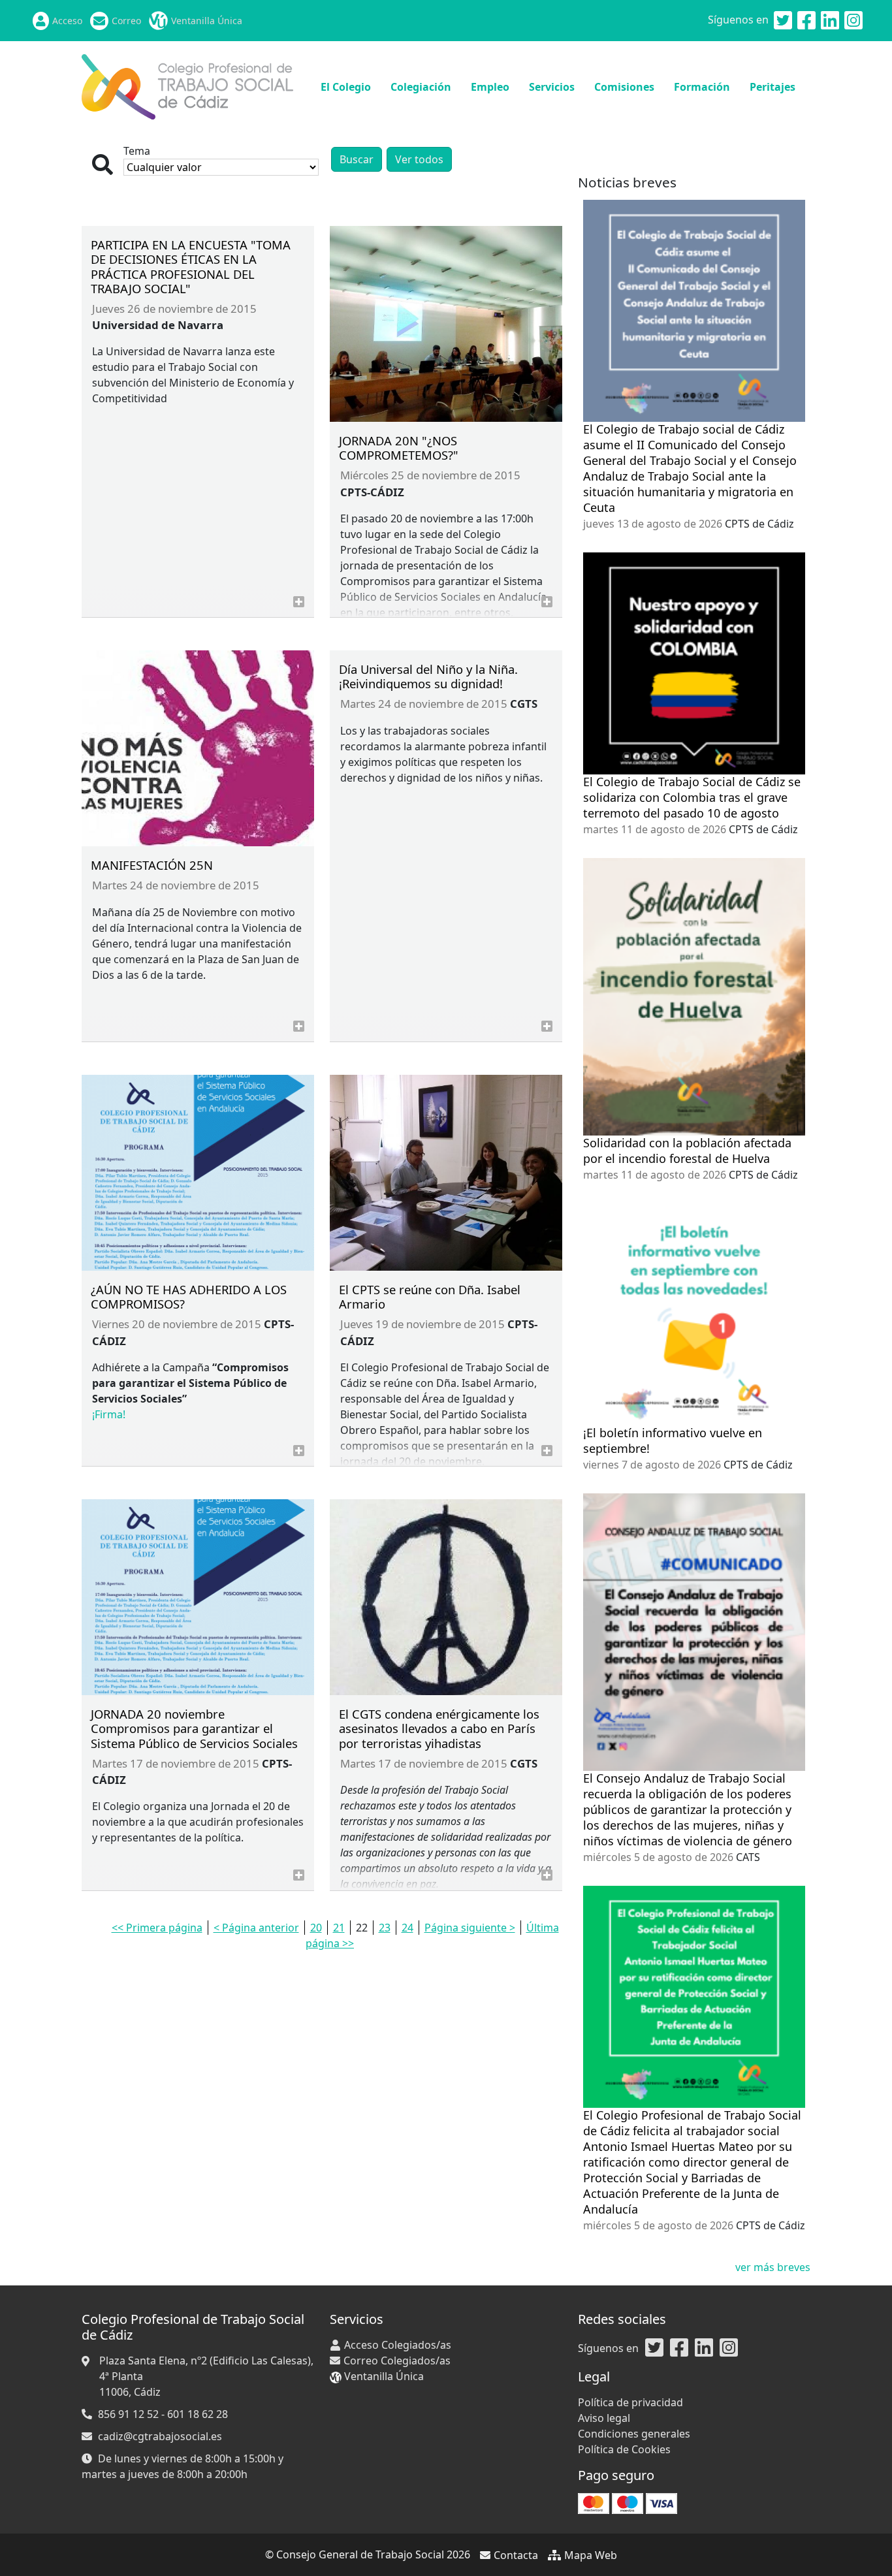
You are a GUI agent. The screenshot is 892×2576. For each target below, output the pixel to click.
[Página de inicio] (187, 86)
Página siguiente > (470, 1928)
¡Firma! (109, 1414)
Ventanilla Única (207, 21)
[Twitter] (783, 21)
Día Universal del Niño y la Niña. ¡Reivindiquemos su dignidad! (428, 676)
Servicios (552, 87)
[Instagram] (853, 21)
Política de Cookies (624, 2449)
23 (385, 1928)
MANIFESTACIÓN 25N (152, 865)
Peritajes (773, 87)
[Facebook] (806, 21)
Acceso (67, 21)
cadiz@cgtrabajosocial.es (160, 2436)
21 (339, 1928)
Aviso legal (604, 2418)
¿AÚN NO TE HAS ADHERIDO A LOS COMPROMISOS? (189, 1296)
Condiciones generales (634, 2434)
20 (316, 1928)
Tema (137, 151)
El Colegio (346, 87)
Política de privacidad (630, 2402)
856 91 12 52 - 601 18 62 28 (163, 2414)
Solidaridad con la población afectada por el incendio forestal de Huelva (687, 1151)
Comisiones (624, 87)
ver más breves (773, 2267)
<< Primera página (157, 1928)
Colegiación (421, 87)
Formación (702, 87)
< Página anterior (256, 1928)
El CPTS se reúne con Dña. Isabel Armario (430, 1296)
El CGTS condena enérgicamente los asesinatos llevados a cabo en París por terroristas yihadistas (439, 1728)
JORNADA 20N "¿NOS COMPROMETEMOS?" (399, 448)
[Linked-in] (830, 21)
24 (407, 1928)
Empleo (490, 87)
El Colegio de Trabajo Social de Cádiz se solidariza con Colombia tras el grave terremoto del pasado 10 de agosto (692, 797)
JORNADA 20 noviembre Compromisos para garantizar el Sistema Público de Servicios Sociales (194, 1728)
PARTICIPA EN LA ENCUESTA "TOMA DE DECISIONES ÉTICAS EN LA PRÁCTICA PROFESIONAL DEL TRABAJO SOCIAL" (191, 266)
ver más (299, 602)
